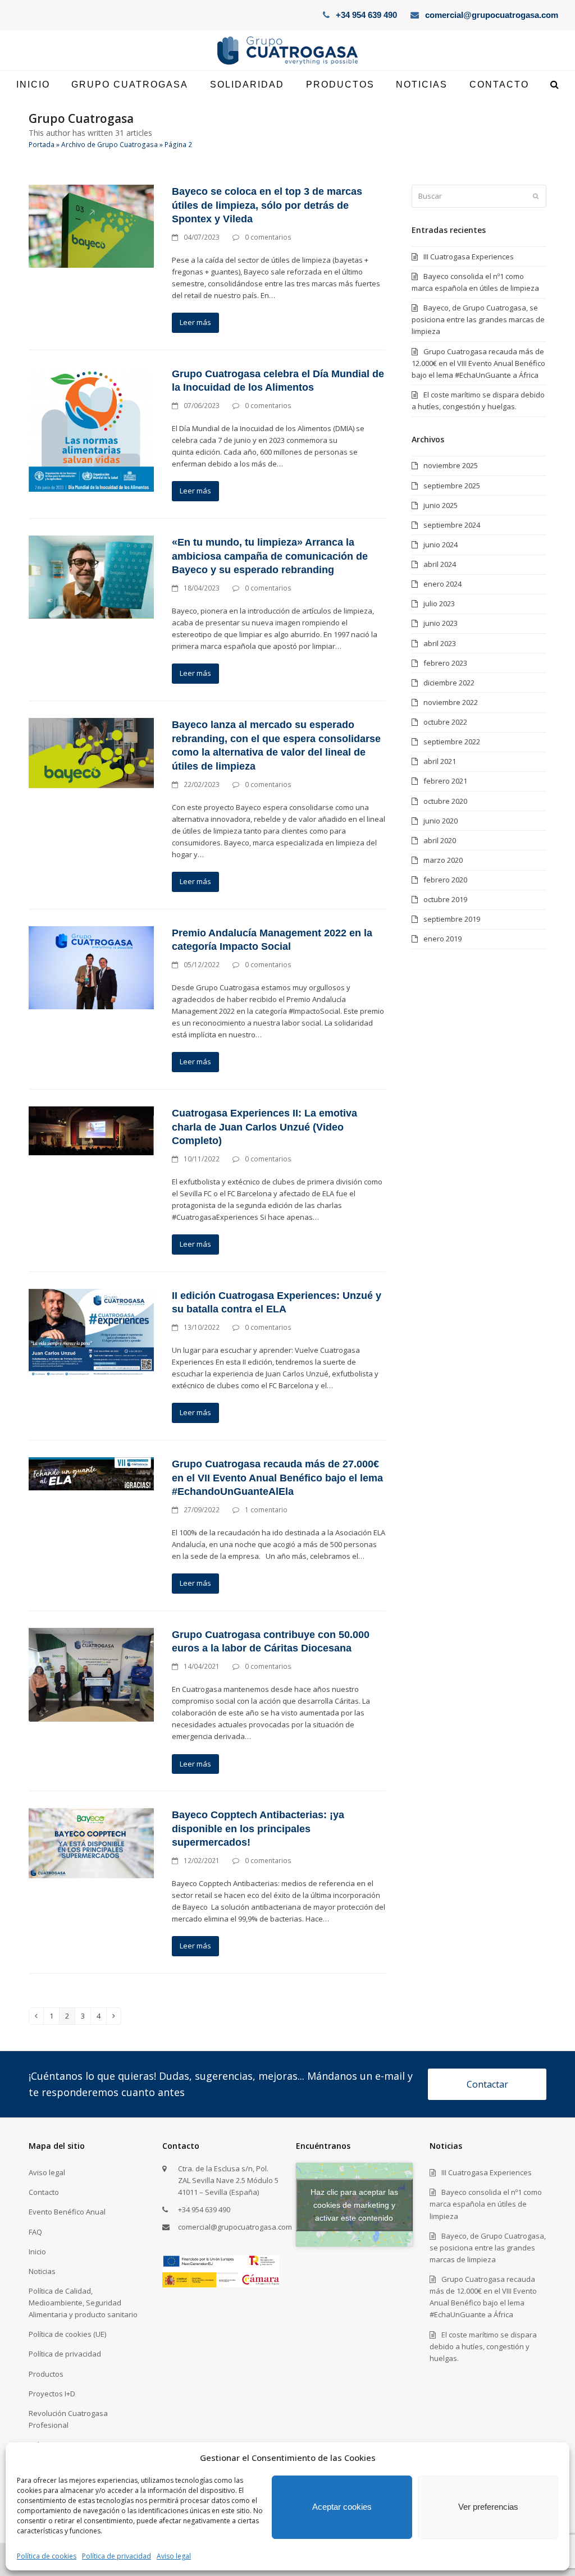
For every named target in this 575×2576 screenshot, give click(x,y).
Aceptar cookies (342, 2507)
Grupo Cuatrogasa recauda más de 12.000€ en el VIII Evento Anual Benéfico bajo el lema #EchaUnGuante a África (478, 363)
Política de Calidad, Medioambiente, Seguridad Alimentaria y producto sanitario (83, 2303)
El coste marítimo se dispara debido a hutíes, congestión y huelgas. (483, 2346)
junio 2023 (441, 623)
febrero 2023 (445, 663)
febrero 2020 (445, 880)
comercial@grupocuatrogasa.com (492, 15)
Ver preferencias (488, 2507)
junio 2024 (441, 545)
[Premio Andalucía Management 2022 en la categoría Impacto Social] (91, 967)
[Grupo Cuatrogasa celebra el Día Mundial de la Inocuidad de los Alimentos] (91, 428)
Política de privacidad (117, 2556)
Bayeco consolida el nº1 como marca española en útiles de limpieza (486, 2204)
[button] (555, 85)
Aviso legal (174, 2556)
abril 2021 (440, 761)
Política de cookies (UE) (67, 2334)
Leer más (195, 322)
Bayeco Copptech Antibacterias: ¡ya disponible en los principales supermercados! (258, 1829)
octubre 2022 (445, 722)
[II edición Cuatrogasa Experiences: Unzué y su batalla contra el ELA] (91, 1332)
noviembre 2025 (451, 465)
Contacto (44, 2192)
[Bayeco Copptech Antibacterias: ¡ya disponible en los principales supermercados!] (91, 1842)
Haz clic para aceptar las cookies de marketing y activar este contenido (354, 2204)
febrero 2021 (445, 781)
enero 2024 (442, 584)
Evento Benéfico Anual (67, 2212)
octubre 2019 (445, 899)
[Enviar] (536, 196)
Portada (42, 145)
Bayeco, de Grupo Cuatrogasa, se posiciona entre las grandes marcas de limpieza (478, 319)
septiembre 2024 (452, 525)
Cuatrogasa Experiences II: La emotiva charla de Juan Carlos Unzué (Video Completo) (264, 1127)
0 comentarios (268, 237)
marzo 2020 (443, 860)
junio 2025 (441, 505)
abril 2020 (440, 840)
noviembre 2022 (451, 702)
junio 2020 (441, 821)
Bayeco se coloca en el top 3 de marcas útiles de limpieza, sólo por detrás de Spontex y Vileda (267, 205)
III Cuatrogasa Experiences (469, 257)
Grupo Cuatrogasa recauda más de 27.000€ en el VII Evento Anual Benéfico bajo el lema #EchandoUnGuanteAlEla (277, 1478)
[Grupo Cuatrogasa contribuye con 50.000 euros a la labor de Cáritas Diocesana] (91, 1674)
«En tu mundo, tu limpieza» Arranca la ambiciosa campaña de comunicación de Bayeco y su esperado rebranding (270, 556)
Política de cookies (47, 2556)
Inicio (37, 2252)
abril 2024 (440, 564)
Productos (46, 2374)
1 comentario (266, 1510)
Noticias (42, 2271)
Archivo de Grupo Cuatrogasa (109, 145)
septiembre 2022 (452, 742)
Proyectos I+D (52, 2394)
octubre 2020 (445, 801)
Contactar (487, 2084)
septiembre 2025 (452, 486)
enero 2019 (442, 939)
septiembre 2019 (452, 919)
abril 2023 (440, 643)
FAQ (35, 2232)
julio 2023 (439, 603)
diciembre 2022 (449, 683)
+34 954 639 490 (366, 15)
